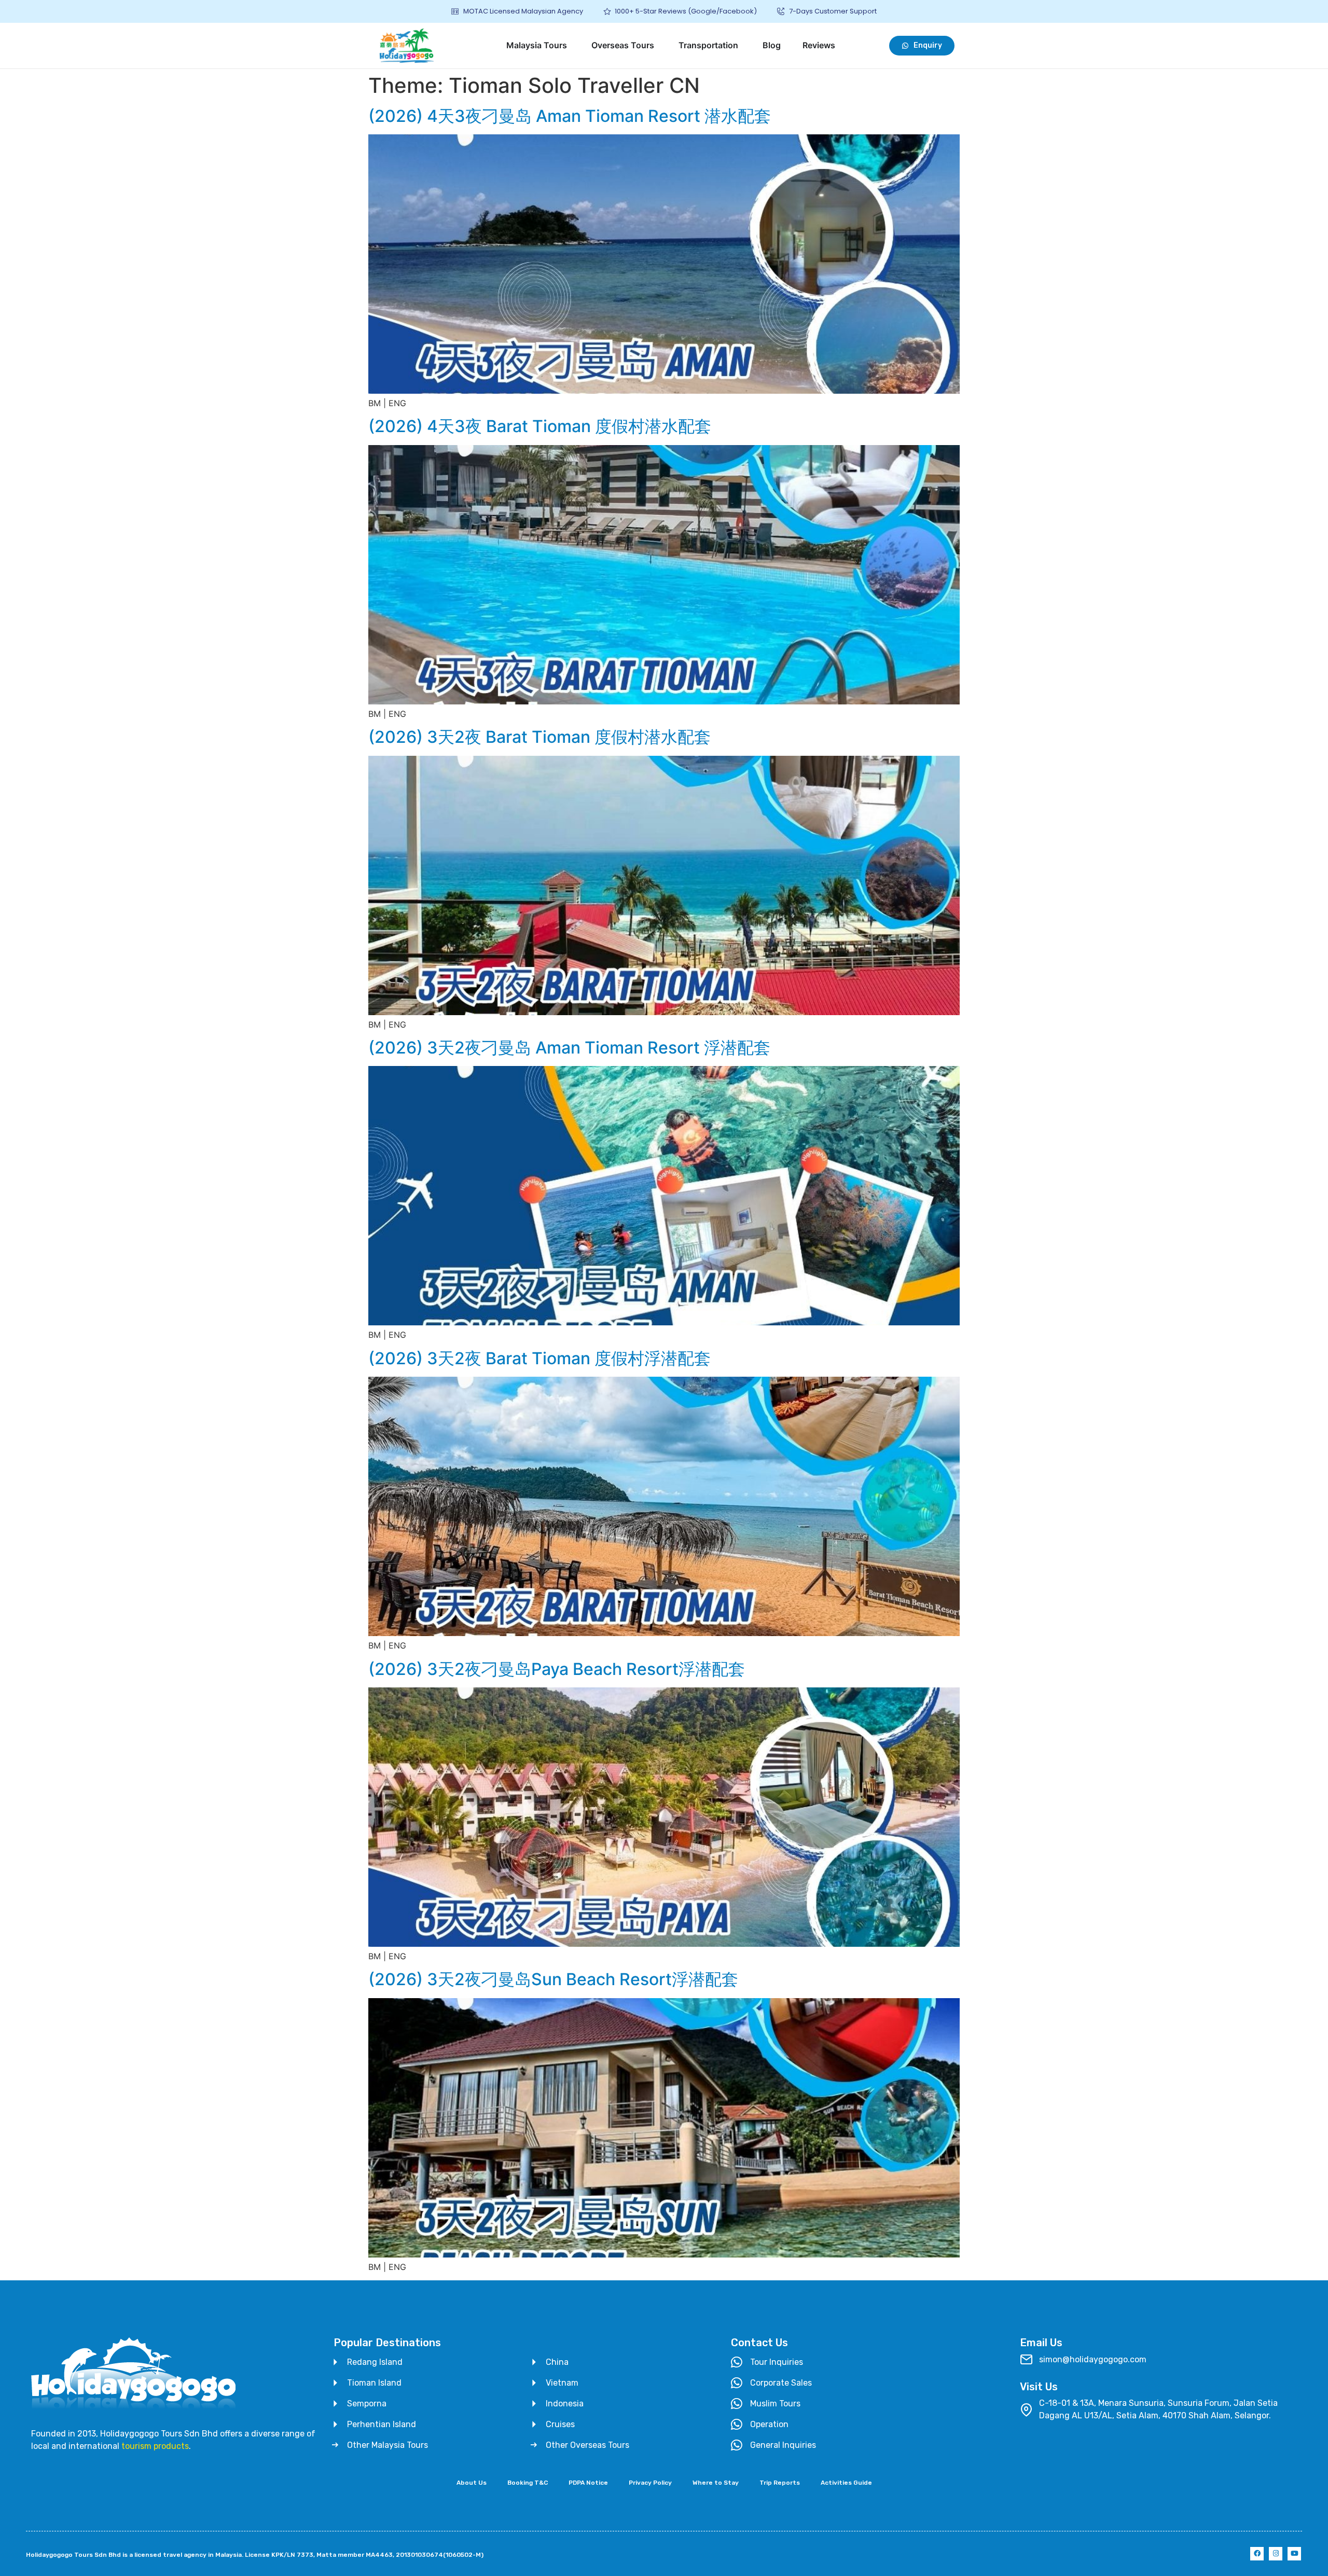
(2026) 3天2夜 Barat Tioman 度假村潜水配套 (539, 737)
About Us (472, 2483)
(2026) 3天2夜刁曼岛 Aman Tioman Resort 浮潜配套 (569, 1048)
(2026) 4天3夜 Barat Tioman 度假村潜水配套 (540, 426)
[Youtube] (1294, 2554)
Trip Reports (780, 2483)
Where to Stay (716, 2483)
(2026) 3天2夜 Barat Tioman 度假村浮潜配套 (539, 1358)
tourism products (155, 2446)
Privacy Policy (650, 2483)
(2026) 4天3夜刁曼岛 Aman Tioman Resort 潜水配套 (570, 116)
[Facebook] (1257, 2554)
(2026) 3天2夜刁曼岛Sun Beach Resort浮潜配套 (553, 1979)
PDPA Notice (588, 2483)
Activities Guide (846, 2483)
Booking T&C (528, 2483)
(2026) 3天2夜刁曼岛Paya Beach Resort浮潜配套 (557, 1669)
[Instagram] (1276, 2554)
